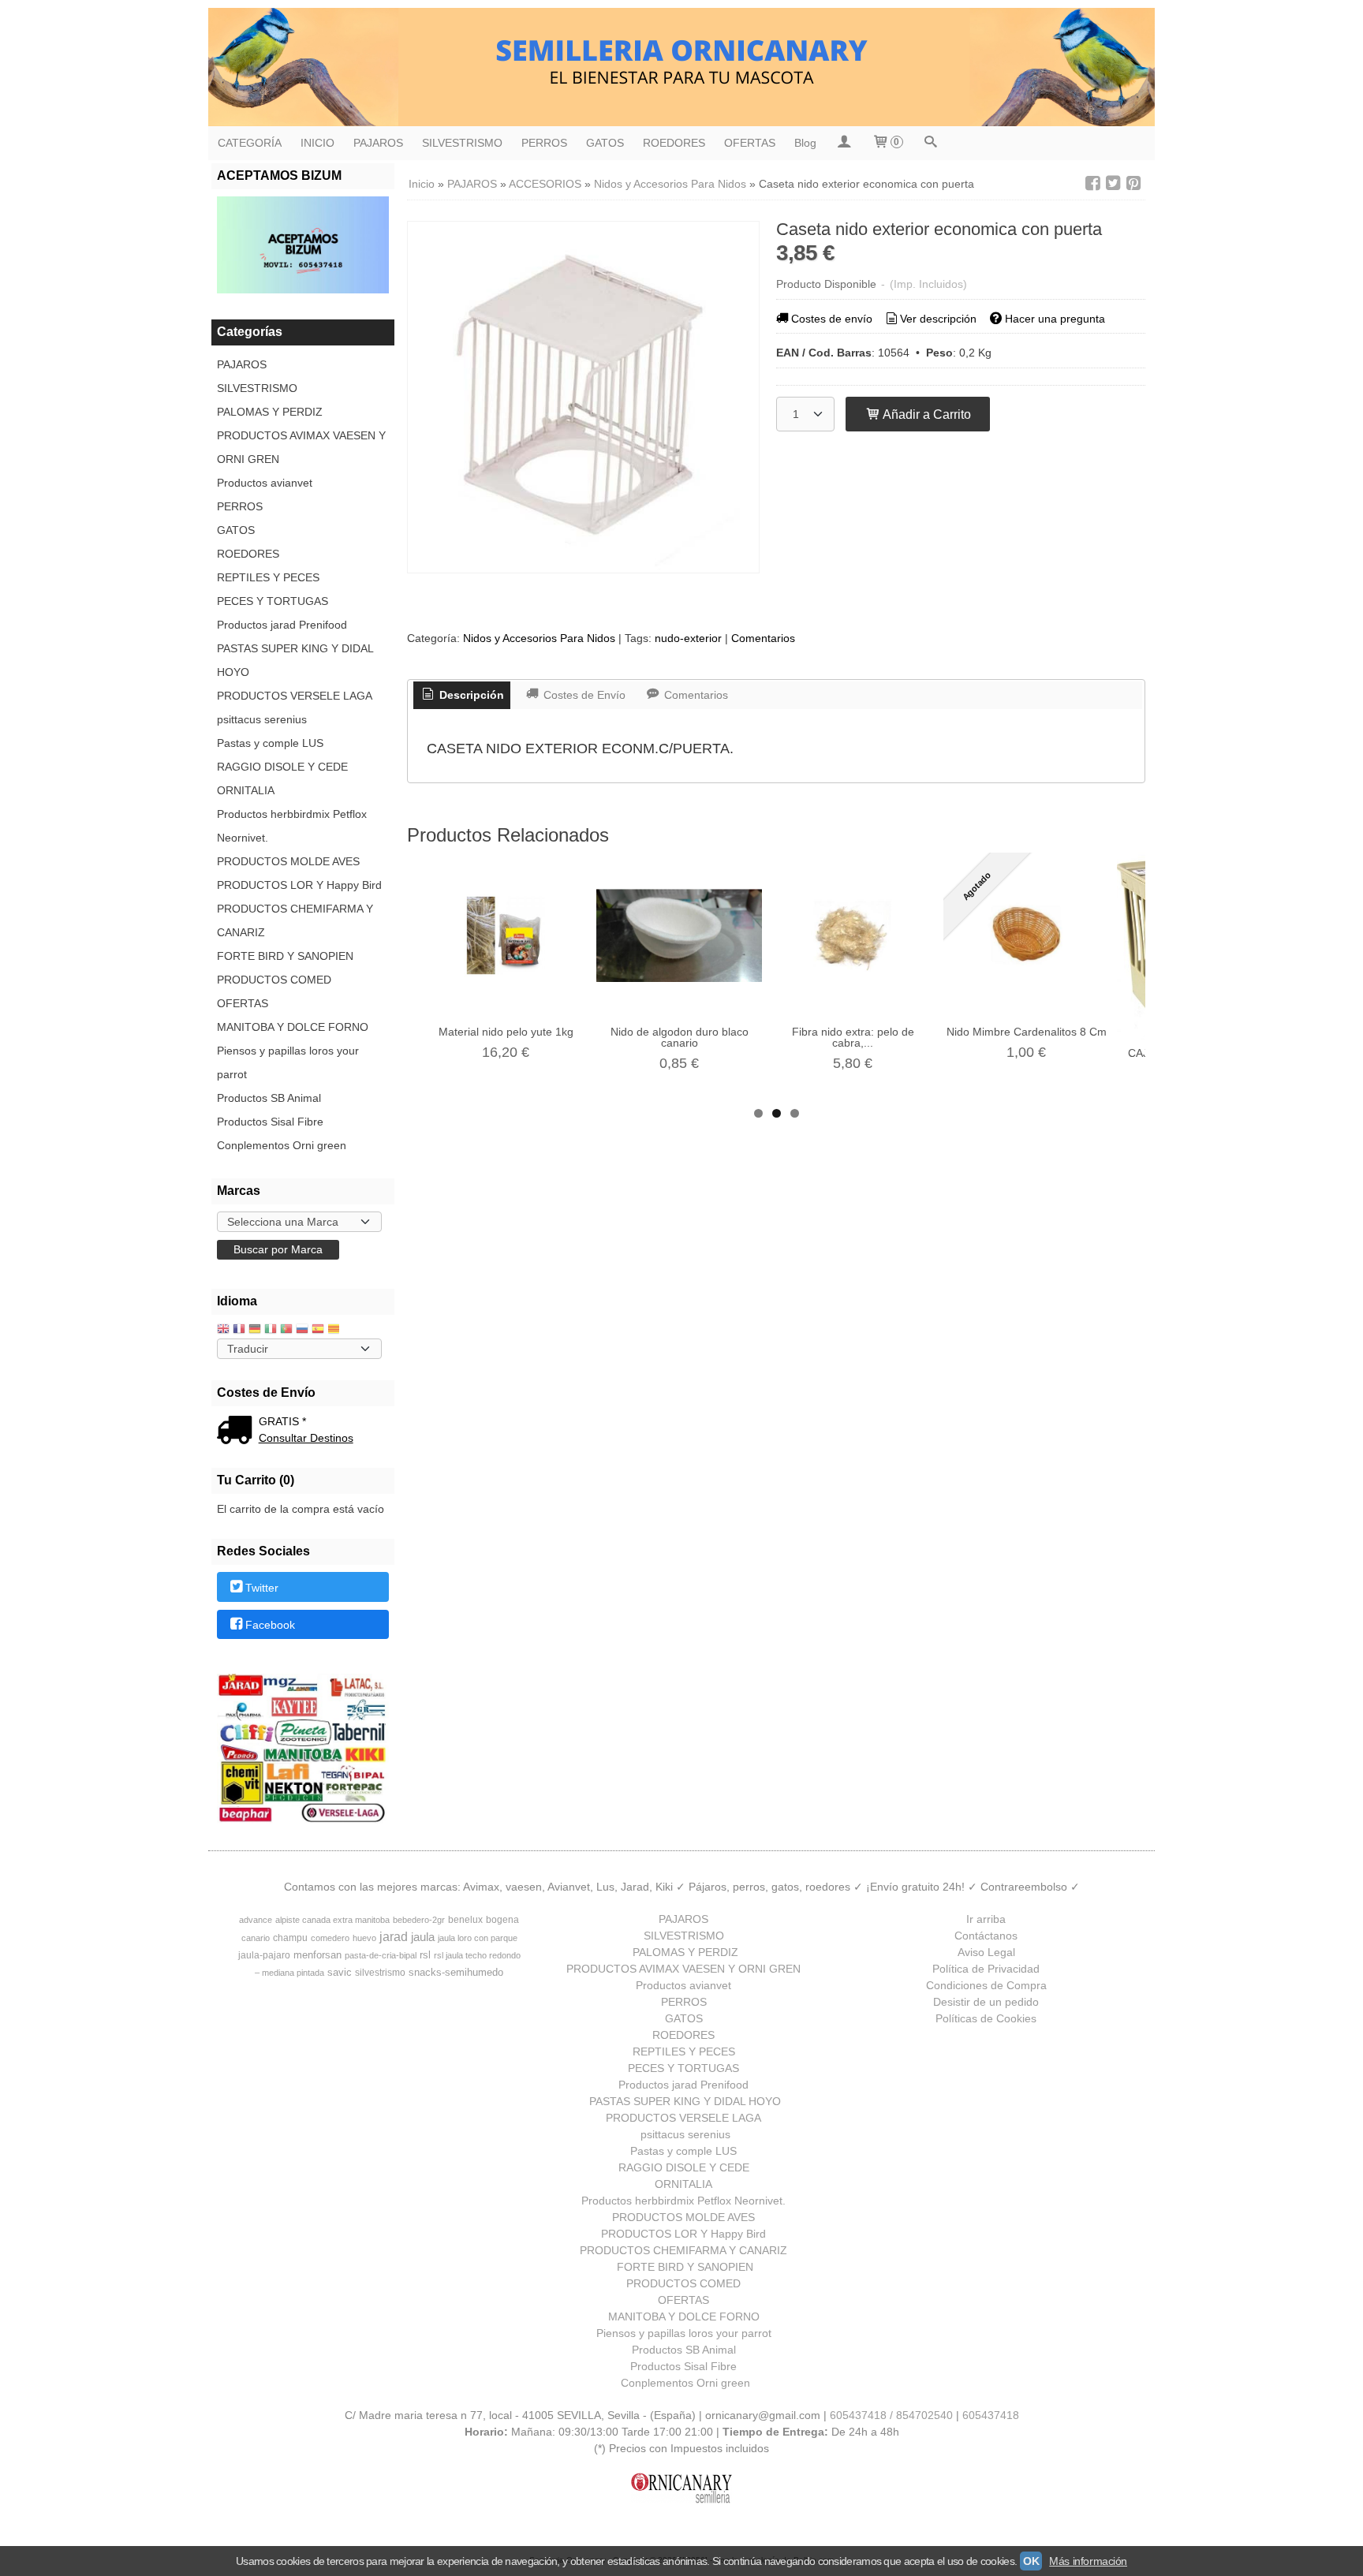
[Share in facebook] (1092, 183)
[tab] (462, 696)
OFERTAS (750, 143)
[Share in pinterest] (1133, 183)
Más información (1088, 2561)
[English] (223, 1330)
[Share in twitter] (1113, 183)
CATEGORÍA (250, 143)
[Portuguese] (286, 1330)
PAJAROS (378, 143)
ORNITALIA (246, 790)
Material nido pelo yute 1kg (506, 1032)
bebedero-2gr (419, 1920)
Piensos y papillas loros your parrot (288, 1062)
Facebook (270, 1625)
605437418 (991, 2415)
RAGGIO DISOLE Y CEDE (282, 767)
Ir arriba (986, 1919)
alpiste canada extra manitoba (332, 1920)
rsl (425, 1955)
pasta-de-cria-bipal (381, 1955)
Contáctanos (986, 1936)
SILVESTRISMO (462, 143)
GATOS (605, 143)
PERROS (544, 143)
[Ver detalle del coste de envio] (238, 1432)
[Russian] (302, 1330)
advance (256, 1920)
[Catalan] (335, 1330)
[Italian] (271, 1330)
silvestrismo (380, 1973)
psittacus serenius (262, 719)
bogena (502, 1920)
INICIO (317, 143)
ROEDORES (674, 143)
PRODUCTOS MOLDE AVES (288, 861)
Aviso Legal (986, 1952)
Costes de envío (832, 319)
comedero (330, 1938)
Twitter (262, 1588)
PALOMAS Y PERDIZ (270, 412)
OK (1031, 2561)
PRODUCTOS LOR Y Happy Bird (299, 885)
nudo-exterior (688, 638)
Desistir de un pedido (986, 2002)
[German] (255, 1330)
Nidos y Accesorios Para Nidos (539, 638)
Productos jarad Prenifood (282, 625)
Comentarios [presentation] (695, 695)
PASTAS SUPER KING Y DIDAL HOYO (295, 660)
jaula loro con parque (478, 1938)
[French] (239, 1330)
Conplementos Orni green (282, 1145)
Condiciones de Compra (986, 1985)
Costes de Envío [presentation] (583, 695)
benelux (465, 1920)
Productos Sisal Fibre (270, 1122)
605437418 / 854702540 (891, 2415)
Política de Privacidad (986, 1969)
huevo (364, 1938)
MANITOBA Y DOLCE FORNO (293, 1027)
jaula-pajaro (264, 1955)
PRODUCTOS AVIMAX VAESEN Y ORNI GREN (301, 447)
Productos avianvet (265, 483)
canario (256, 1938)
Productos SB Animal (269, 1098)
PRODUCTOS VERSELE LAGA (295, 696)
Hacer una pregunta (1055, 319)
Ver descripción (938, 319)
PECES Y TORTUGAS (273, 601)
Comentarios (763, 638)
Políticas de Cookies (986, 2018)
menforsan (317, 1955)
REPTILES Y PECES (268, 577)
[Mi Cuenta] (844, 143)
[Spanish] (318, 1330)
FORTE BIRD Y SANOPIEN (285, 956)
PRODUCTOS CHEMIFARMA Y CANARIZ (295, 920)
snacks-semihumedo (456, 1972)
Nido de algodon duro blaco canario (680, 1037)
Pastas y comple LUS (270, 743)
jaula (423, 1937)
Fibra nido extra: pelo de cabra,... (853, 1037)
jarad (394, 1937)
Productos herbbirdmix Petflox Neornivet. (292, 826)
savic (340, 1972)
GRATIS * (282, 1421)
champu (290, 1938)
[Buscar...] (931, 143)
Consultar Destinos (306, 1438)
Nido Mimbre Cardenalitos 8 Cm (1027, 1032)
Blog (805, 143)
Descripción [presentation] (470, 695)
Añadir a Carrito (926, 414)
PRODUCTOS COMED (274, 980)
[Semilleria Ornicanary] (681, 67)
